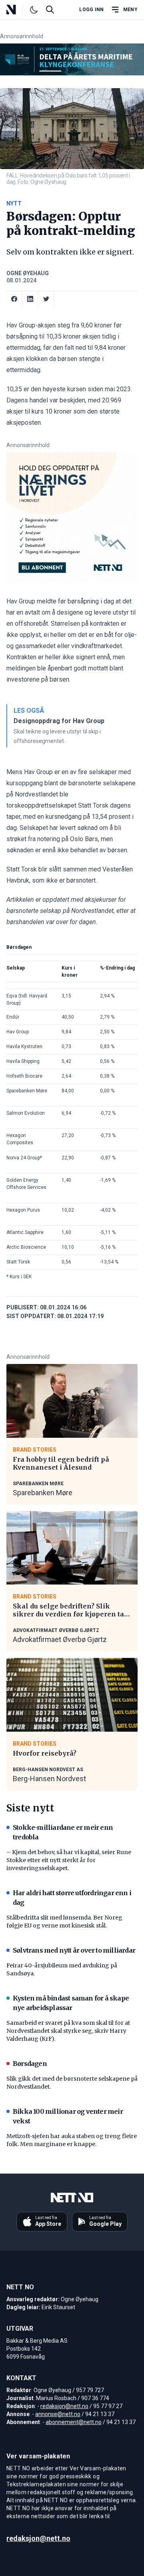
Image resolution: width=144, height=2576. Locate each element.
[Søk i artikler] (50, 10)
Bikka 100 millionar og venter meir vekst (68, 2116)
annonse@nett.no (58, 2414)
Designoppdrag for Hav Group (59, 721)
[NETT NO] (18, 10)
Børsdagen (30, 2064)
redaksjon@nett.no (64, 2406)
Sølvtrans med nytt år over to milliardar (74, 1950)
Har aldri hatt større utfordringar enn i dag (72, 1898)
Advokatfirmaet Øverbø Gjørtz (60, 1639)
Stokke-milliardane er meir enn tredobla (63, 1832)
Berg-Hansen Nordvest (49, 1779)
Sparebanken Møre (43, 1493)
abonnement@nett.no (74, 2422)
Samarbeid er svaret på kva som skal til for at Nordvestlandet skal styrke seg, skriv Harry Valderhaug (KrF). (68, 2031)
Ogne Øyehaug (28, 273)
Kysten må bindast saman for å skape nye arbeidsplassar (71, 2003)
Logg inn (91, 10)
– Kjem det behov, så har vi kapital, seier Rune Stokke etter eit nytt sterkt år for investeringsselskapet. (69, 1860)
